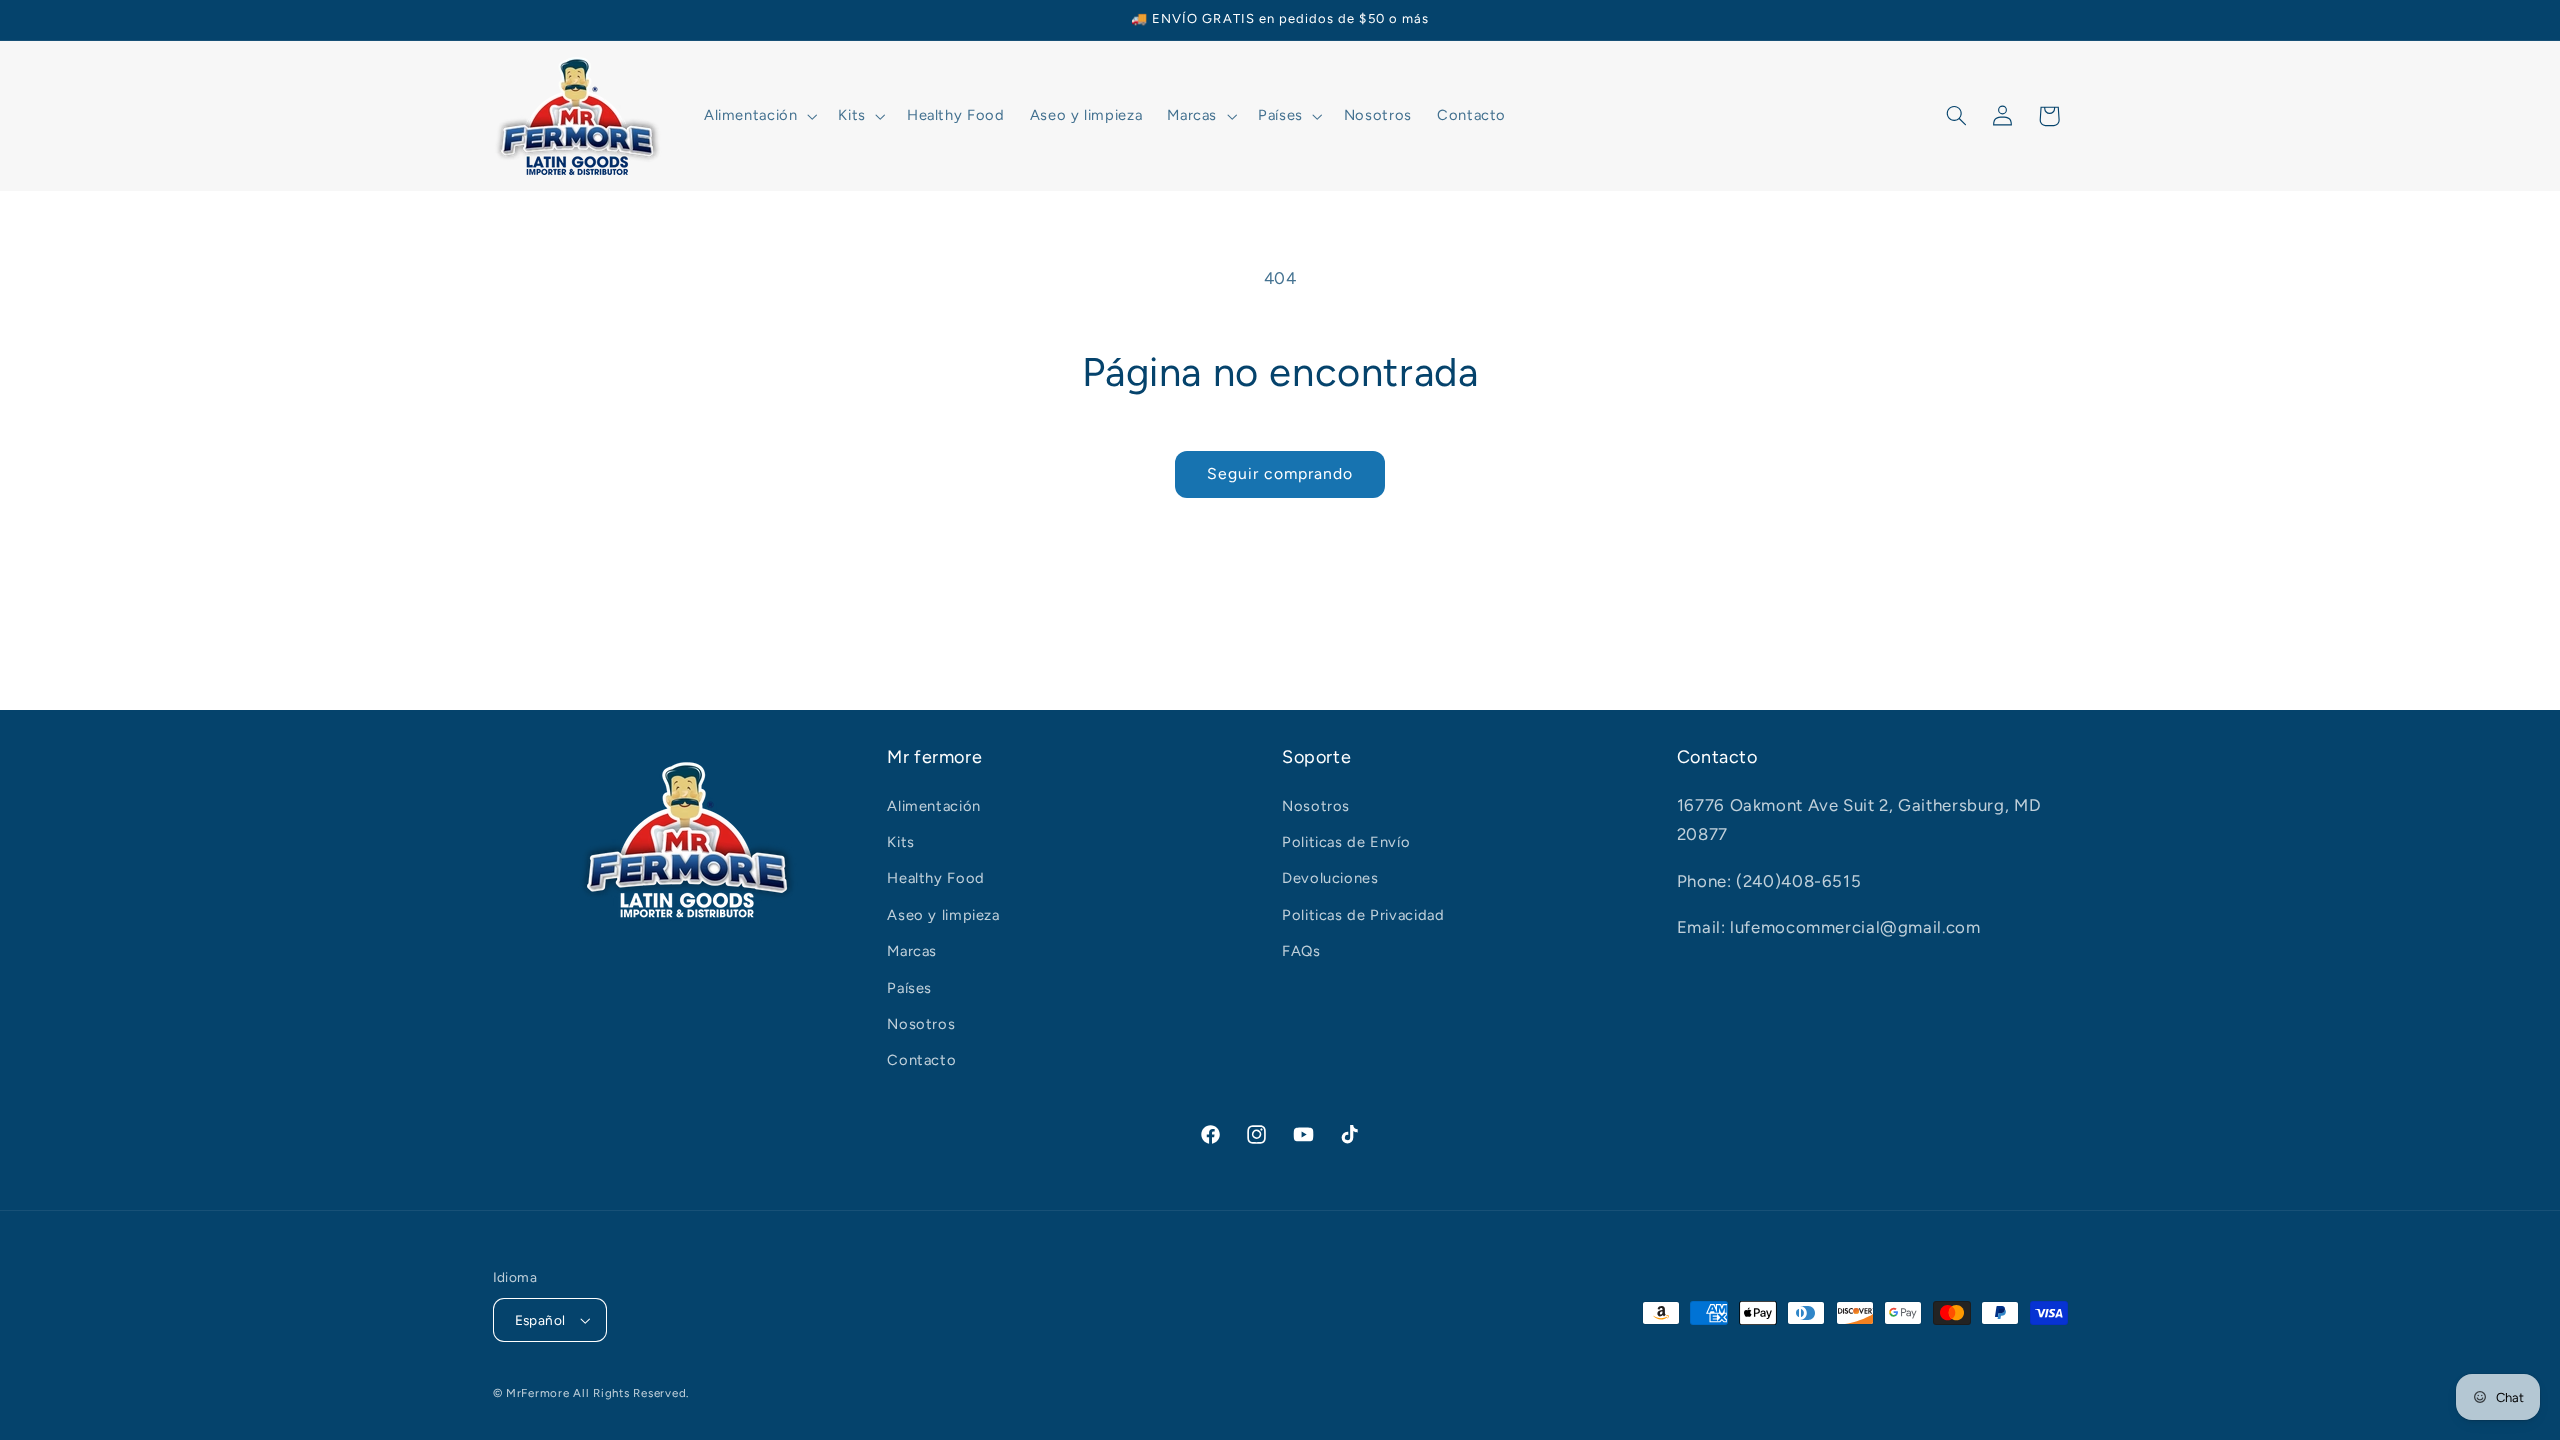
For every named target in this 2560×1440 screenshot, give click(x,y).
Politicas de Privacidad (1363, 915)
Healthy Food (936, 878)
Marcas (912, 951)
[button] (758, 116)
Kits (901, 842)
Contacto (921, 1060)
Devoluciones (1330, 878)
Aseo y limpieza (943, 915)
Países (909, 988)
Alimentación (934, 806)
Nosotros (921, 1024)
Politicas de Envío (1346, 842)
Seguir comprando (1280, 473)
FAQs (1301, 951)
